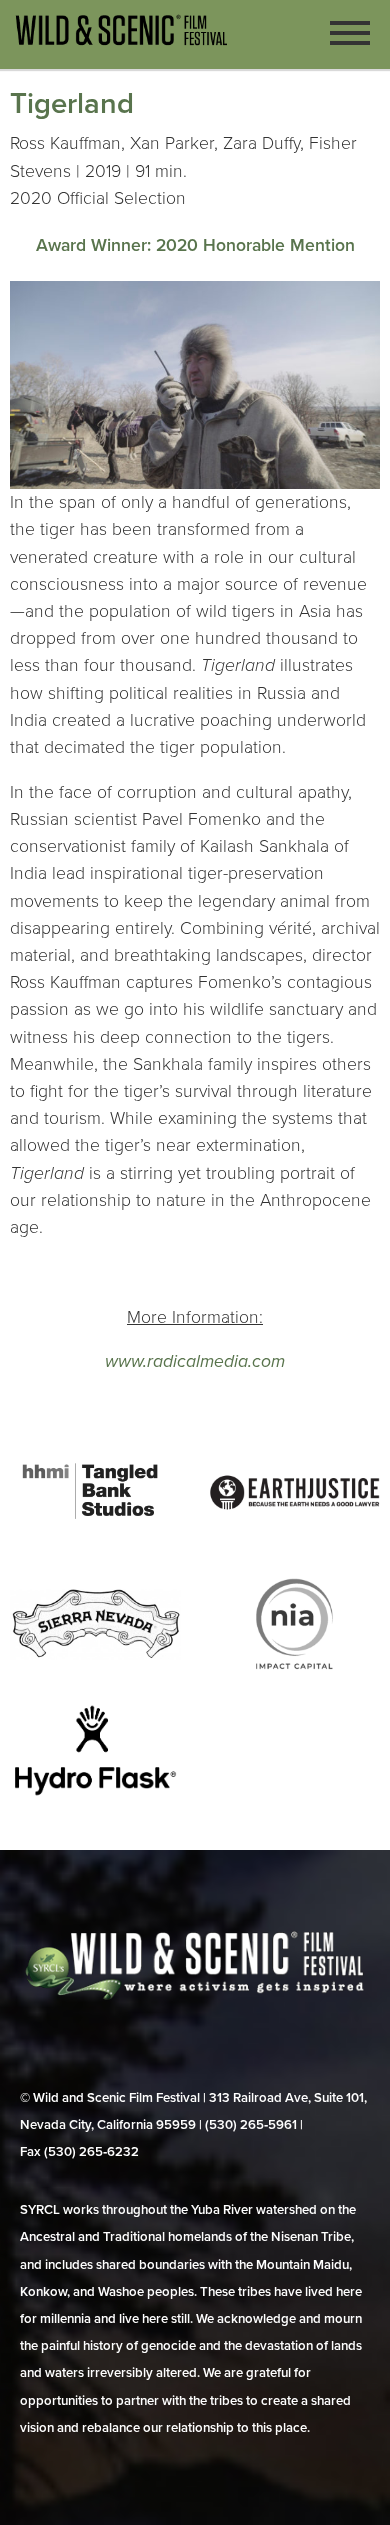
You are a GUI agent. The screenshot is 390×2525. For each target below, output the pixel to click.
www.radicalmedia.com (195, 1361)
